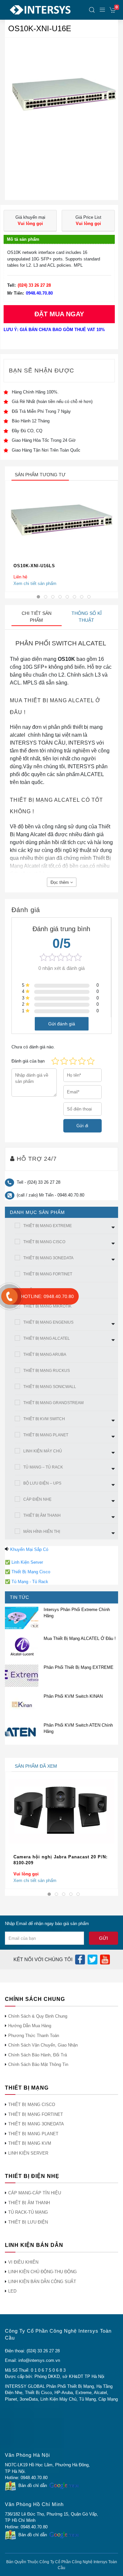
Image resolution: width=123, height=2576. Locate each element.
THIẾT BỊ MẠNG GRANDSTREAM (53, 1403)
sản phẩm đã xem (36, 1766)
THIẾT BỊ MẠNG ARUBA (45, 1355)
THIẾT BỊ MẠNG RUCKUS (47, 1371)
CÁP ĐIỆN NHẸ (37, 1499)
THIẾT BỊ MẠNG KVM (30, 2143)
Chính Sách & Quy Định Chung (38, 2016)
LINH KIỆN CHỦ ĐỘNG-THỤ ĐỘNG (42, 2272)
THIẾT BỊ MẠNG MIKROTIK (47, 1306)
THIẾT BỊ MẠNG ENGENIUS (48, 1322)
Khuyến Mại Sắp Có (29, 1549)
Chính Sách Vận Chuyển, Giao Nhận (43, 2045)
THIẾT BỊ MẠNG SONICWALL (50, 1387)
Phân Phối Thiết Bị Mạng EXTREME (79, 1667)
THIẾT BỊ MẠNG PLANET (46, 1435)
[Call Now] (10, 1296)
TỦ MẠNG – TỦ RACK (43, 1467)
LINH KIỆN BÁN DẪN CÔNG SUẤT (42, 2282)
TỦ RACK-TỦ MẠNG (28, 2212)
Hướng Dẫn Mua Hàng (30, 2026)
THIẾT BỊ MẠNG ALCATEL (47, 1338)
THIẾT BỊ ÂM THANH (42, 1515)
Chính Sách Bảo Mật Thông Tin (38, 2064)
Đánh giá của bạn (28, 1061)
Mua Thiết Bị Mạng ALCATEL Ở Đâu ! (80, 1638)
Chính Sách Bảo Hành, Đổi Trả (38, 2055)
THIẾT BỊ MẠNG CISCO (44, 1242)
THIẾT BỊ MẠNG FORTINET (48, 1274)
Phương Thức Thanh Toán (34, 2036)
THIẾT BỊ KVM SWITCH (44, 1419)
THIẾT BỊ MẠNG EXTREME (48, 1226)
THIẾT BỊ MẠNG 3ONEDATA (48, 1258)
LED (12, 2291)
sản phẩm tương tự (40, 475)
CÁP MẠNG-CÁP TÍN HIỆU (35, 2193)
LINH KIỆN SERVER (28, 2153)
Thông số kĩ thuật (87, 617)
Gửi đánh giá (62, 1024)
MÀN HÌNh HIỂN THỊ (42, 1532)
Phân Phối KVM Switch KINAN (73, 1696)
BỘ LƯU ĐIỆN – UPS (42, 1483)
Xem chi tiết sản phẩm (35, 583)
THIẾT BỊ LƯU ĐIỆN (28, 2222)
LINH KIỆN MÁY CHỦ (43, 1451)
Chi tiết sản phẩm (37, 617)
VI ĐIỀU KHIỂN (23, 2262)
